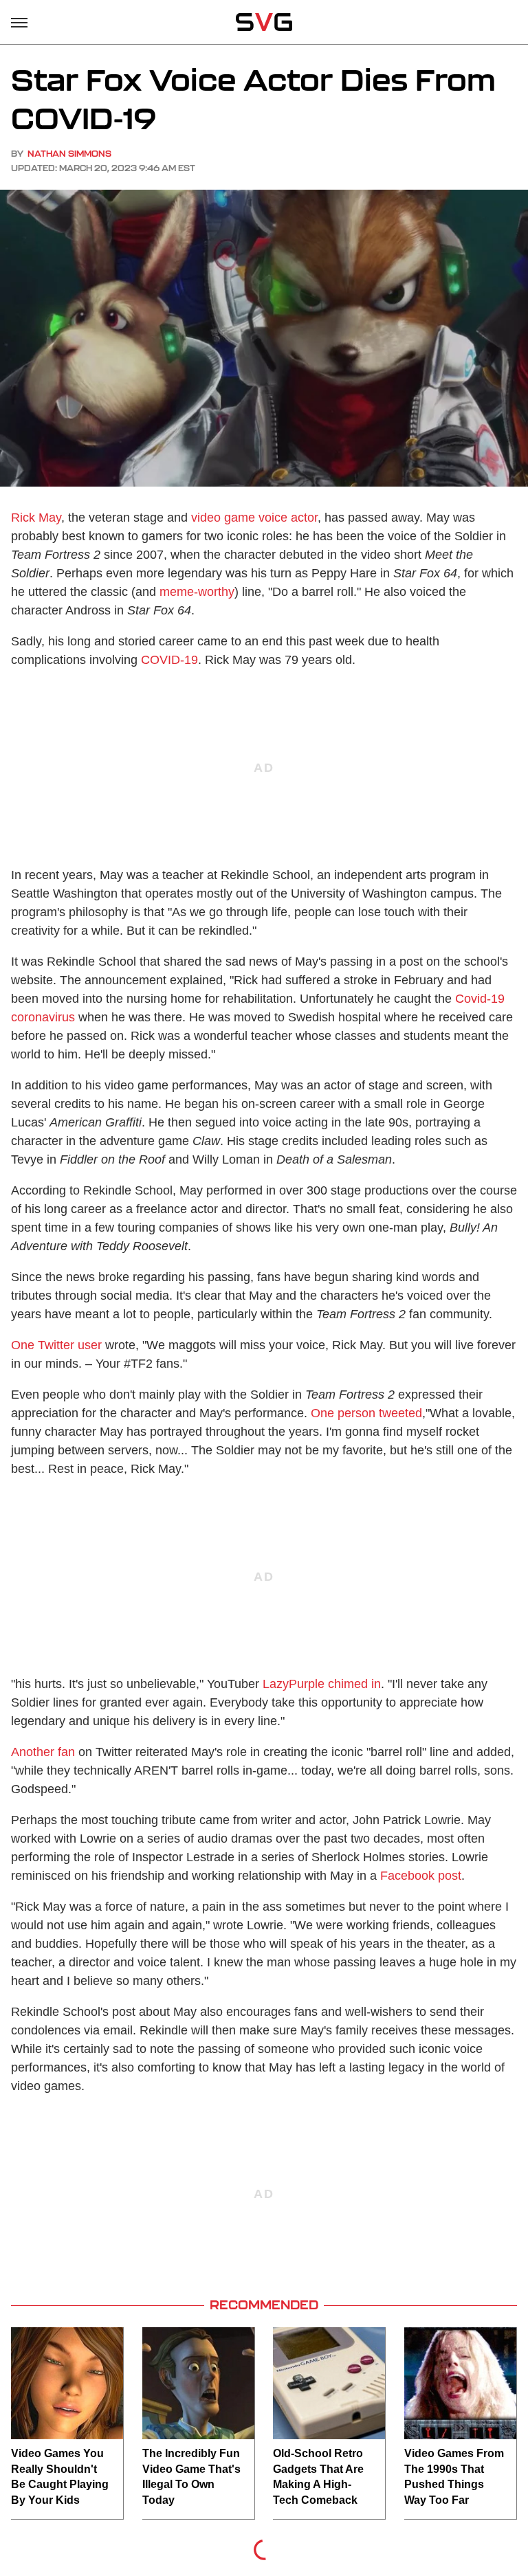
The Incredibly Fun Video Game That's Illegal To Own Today (191, 2476)
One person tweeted (366, 1413)
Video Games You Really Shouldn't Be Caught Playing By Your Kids (60, 2476)
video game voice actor (254, 518)
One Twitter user (56, 1345)
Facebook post (421, 1876)
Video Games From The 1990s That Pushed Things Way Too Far (454, 2476)
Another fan (43, 1752)
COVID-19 (169, 660)
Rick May (36, 518)
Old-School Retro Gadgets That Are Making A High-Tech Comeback (318, 2476)
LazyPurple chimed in (322, 1684)
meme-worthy (197, 592)
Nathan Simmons (69, 154)
